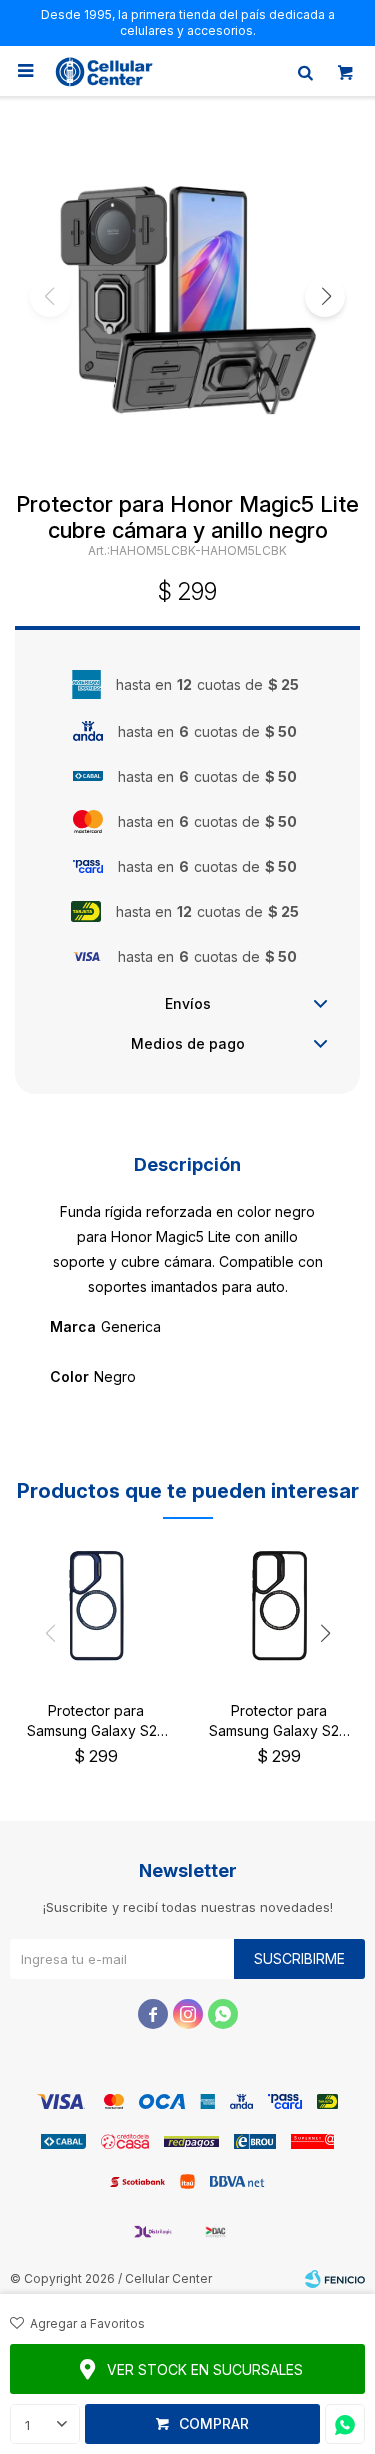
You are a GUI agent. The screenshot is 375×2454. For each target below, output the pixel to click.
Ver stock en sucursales (205, 2369)
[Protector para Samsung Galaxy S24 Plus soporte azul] (96, 1605)
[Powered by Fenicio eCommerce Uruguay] (335, 2279)
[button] (305, 71)
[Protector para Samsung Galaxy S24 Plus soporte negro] (279, 1605)
